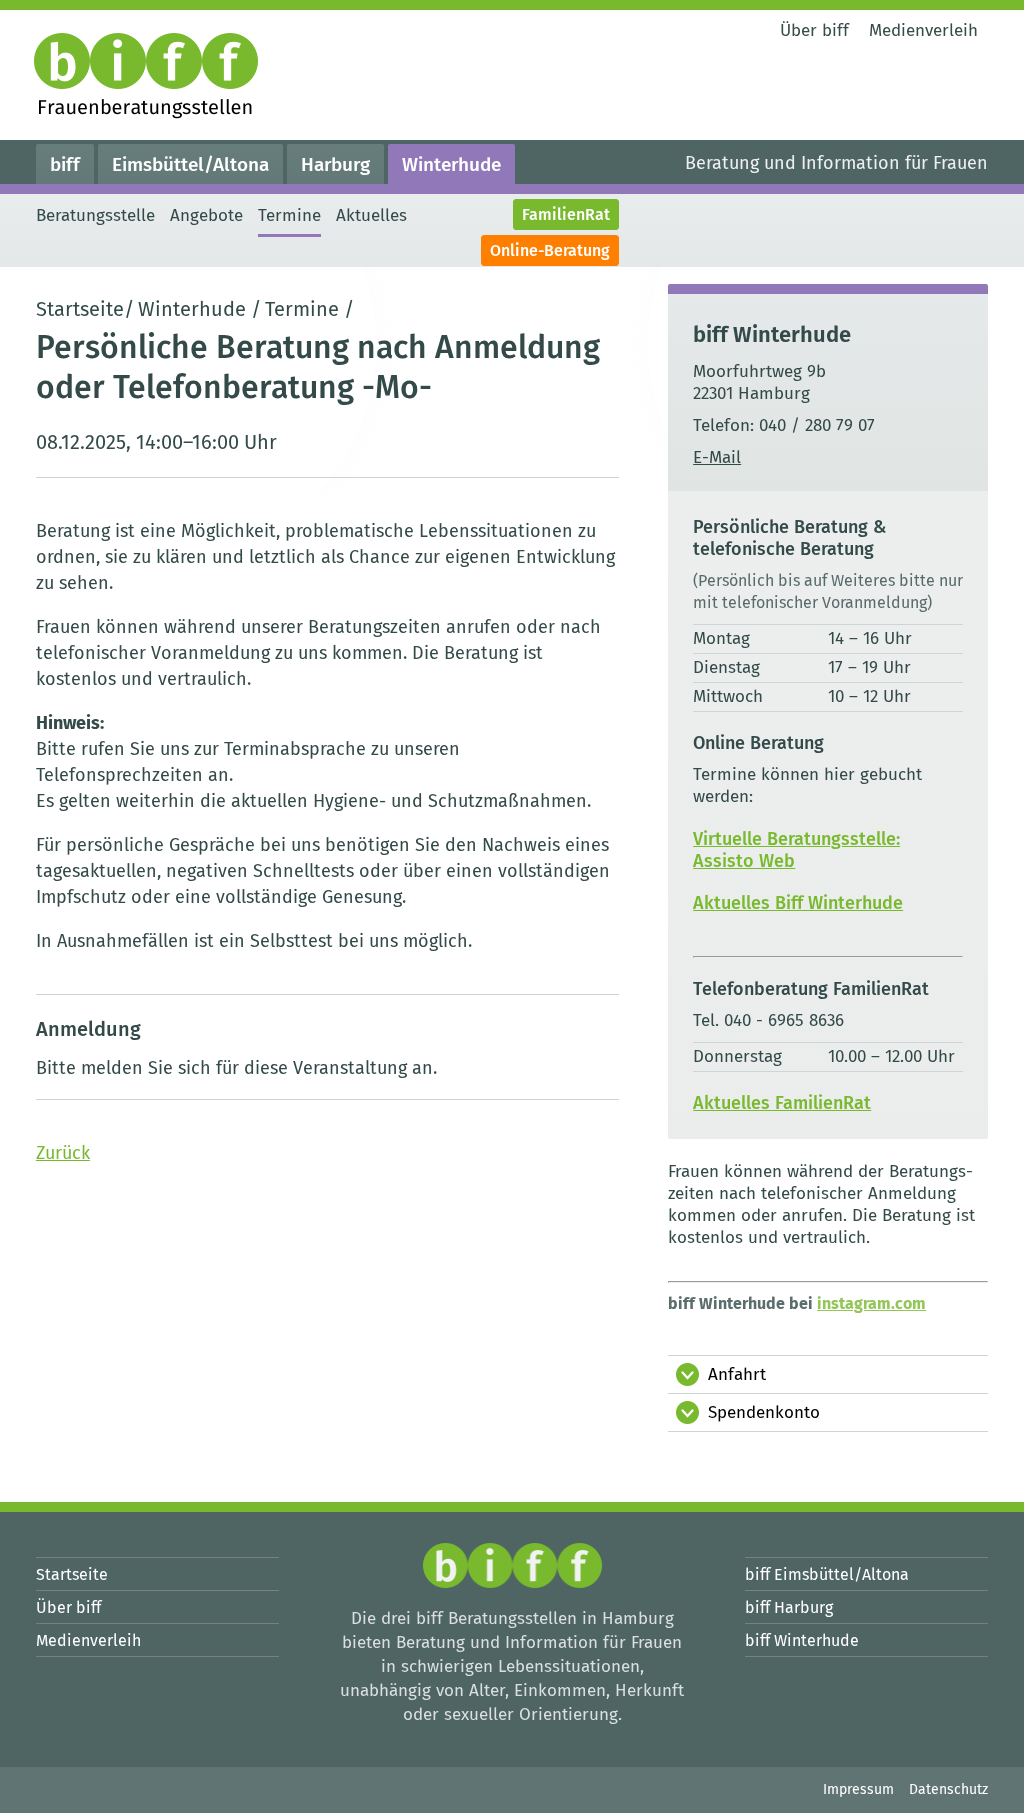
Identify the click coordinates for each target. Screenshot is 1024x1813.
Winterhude (192, 309)
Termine (302, 309)
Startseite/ (85, 309)
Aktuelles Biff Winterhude (798, 903)
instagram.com (871, 1303)
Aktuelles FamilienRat (782, 1103)
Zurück (63, 1153)
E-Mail (717, 457)
